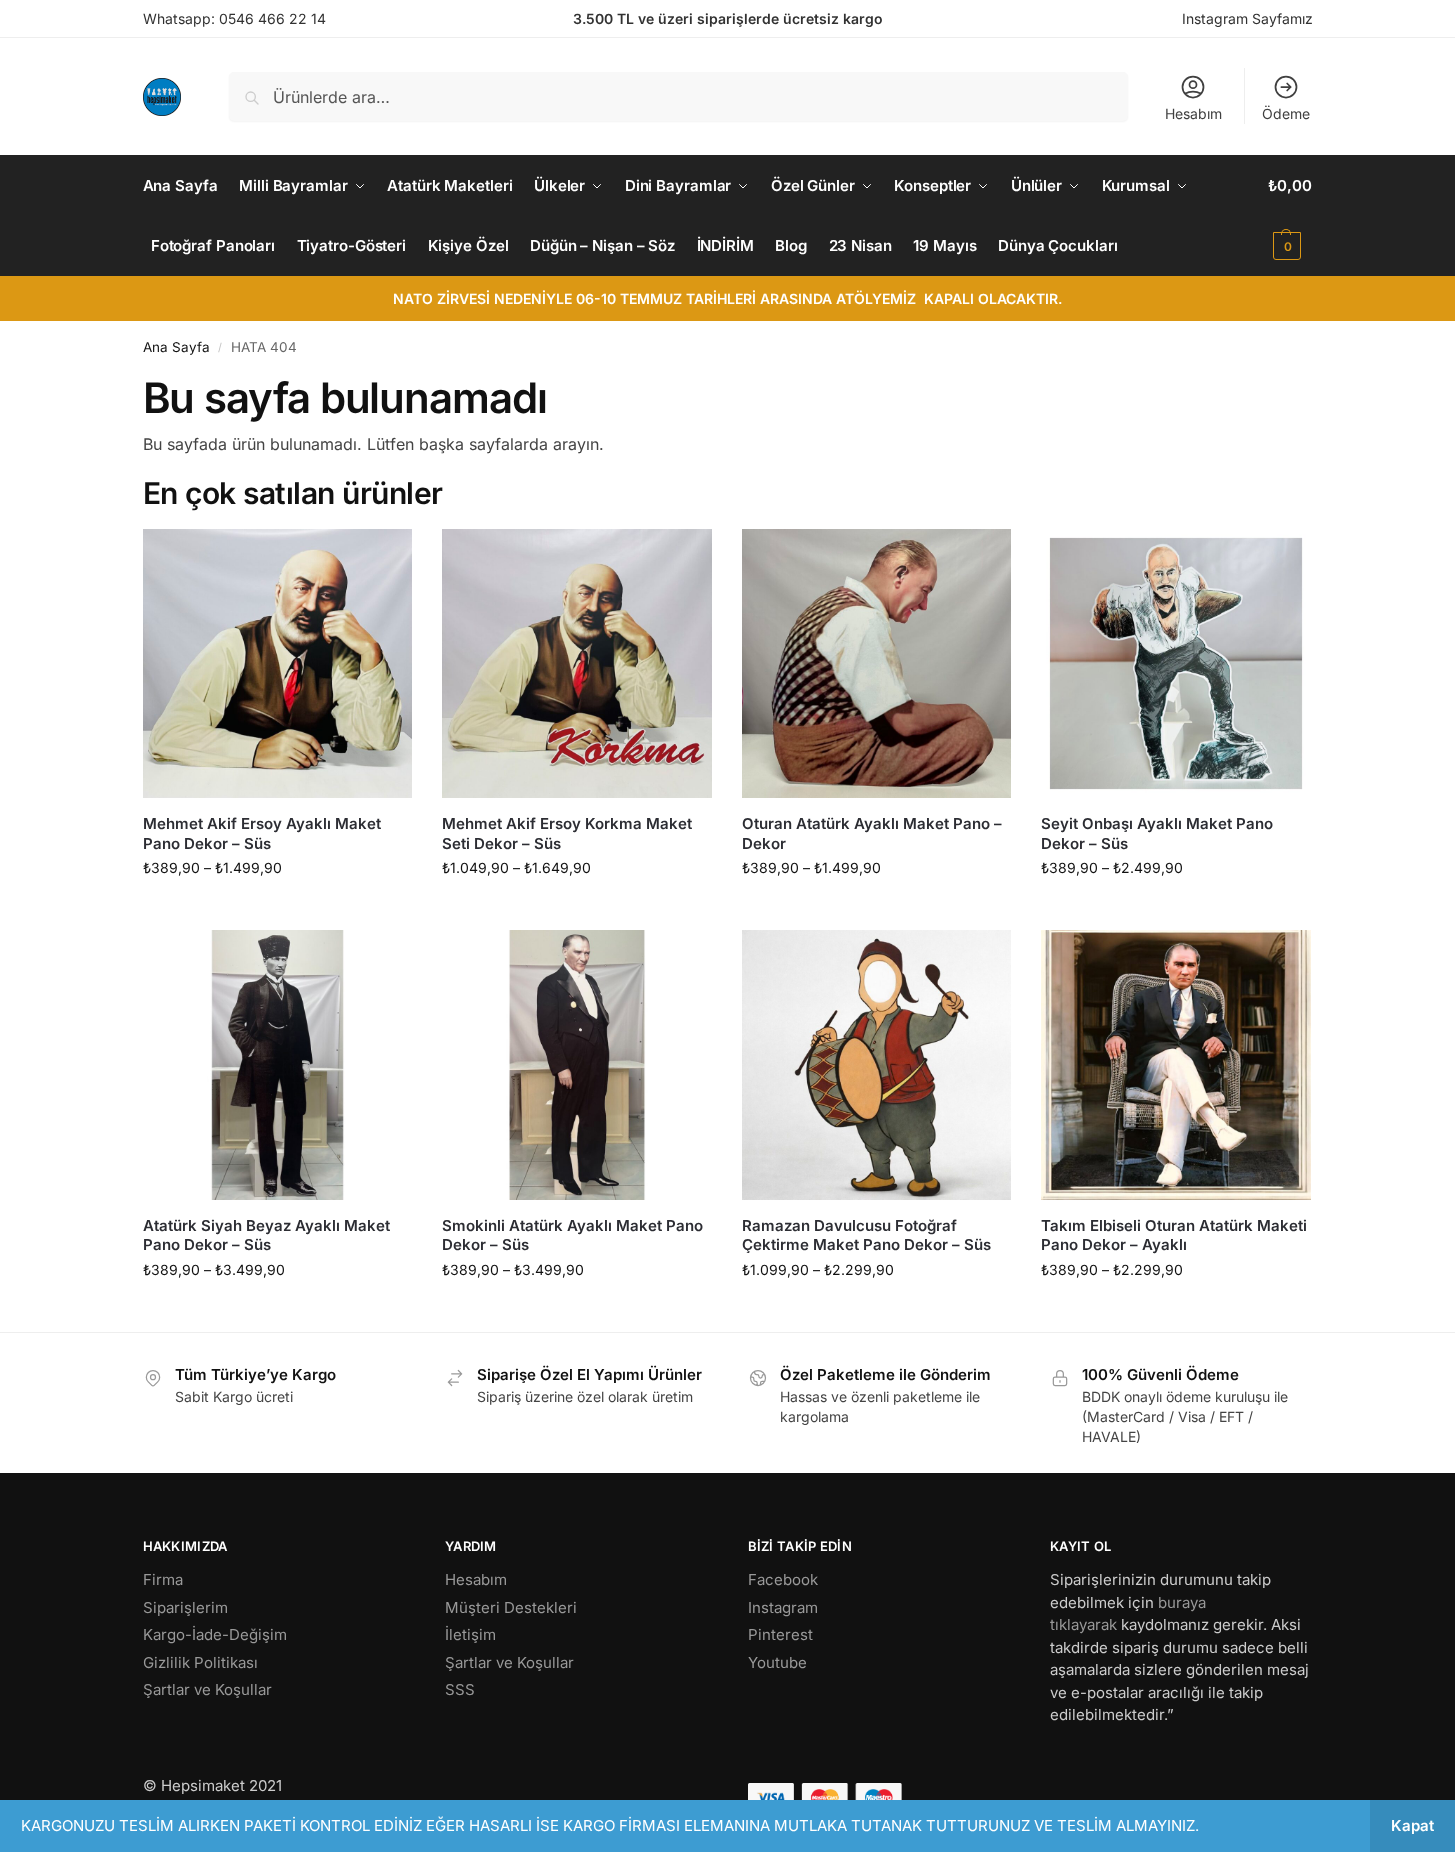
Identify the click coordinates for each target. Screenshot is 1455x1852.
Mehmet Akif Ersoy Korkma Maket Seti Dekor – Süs (567, 833)
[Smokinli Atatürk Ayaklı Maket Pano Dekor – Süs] (577, 1065)
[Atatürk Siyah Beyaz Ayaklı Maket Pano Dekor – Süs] (278, 1065)
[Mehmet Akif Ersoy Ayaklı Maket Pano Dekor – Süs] (278, 664)
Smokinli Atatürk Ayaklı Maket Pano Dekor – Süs (572, 1235)
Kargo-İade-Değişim (215, 1634)
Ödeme (1286, 113)
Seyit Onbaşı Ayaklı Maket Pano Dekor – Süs (1157, 833)
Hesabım (1193, 113)
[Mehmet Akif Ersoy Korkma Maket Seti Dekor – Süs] (577, 664)
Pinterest (780, 1634)
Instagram (783, 1607)
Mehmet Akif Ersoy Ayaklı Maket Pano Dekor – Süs (262, 833)
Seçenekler (277, 909)
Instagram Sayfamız (1247, 18)
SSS (460, 1689)
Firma (163, 1579)
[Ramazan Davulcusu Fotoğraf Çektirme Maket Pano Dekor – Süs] (877, 1065)
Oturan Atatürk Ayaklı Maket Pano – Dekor (872, 833)
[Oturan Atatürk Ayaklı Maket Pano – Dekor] (877, 664)
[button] (1290, 216)
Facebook (783, 1579)
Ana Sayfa (176, 347)
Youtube (777, 1662)
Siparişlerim (185, 1607)
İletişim (470, 1634)
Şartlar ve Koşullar (207, 1689)
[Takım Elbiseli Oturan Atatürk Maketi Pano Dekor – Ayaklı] (1176, 1065)
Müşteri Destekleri (511, 1607)
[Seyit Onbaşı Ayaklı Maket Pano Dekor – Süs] (1176, 664)
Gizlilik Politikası (200, 1662)
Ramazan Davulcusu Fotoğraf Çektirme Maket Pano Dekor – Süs (866, 1235)
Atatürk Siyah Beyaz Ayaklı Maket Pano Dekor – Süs (266, 1235)
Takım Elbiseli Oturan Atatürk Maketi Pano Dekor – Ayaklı (1174, 1235)
